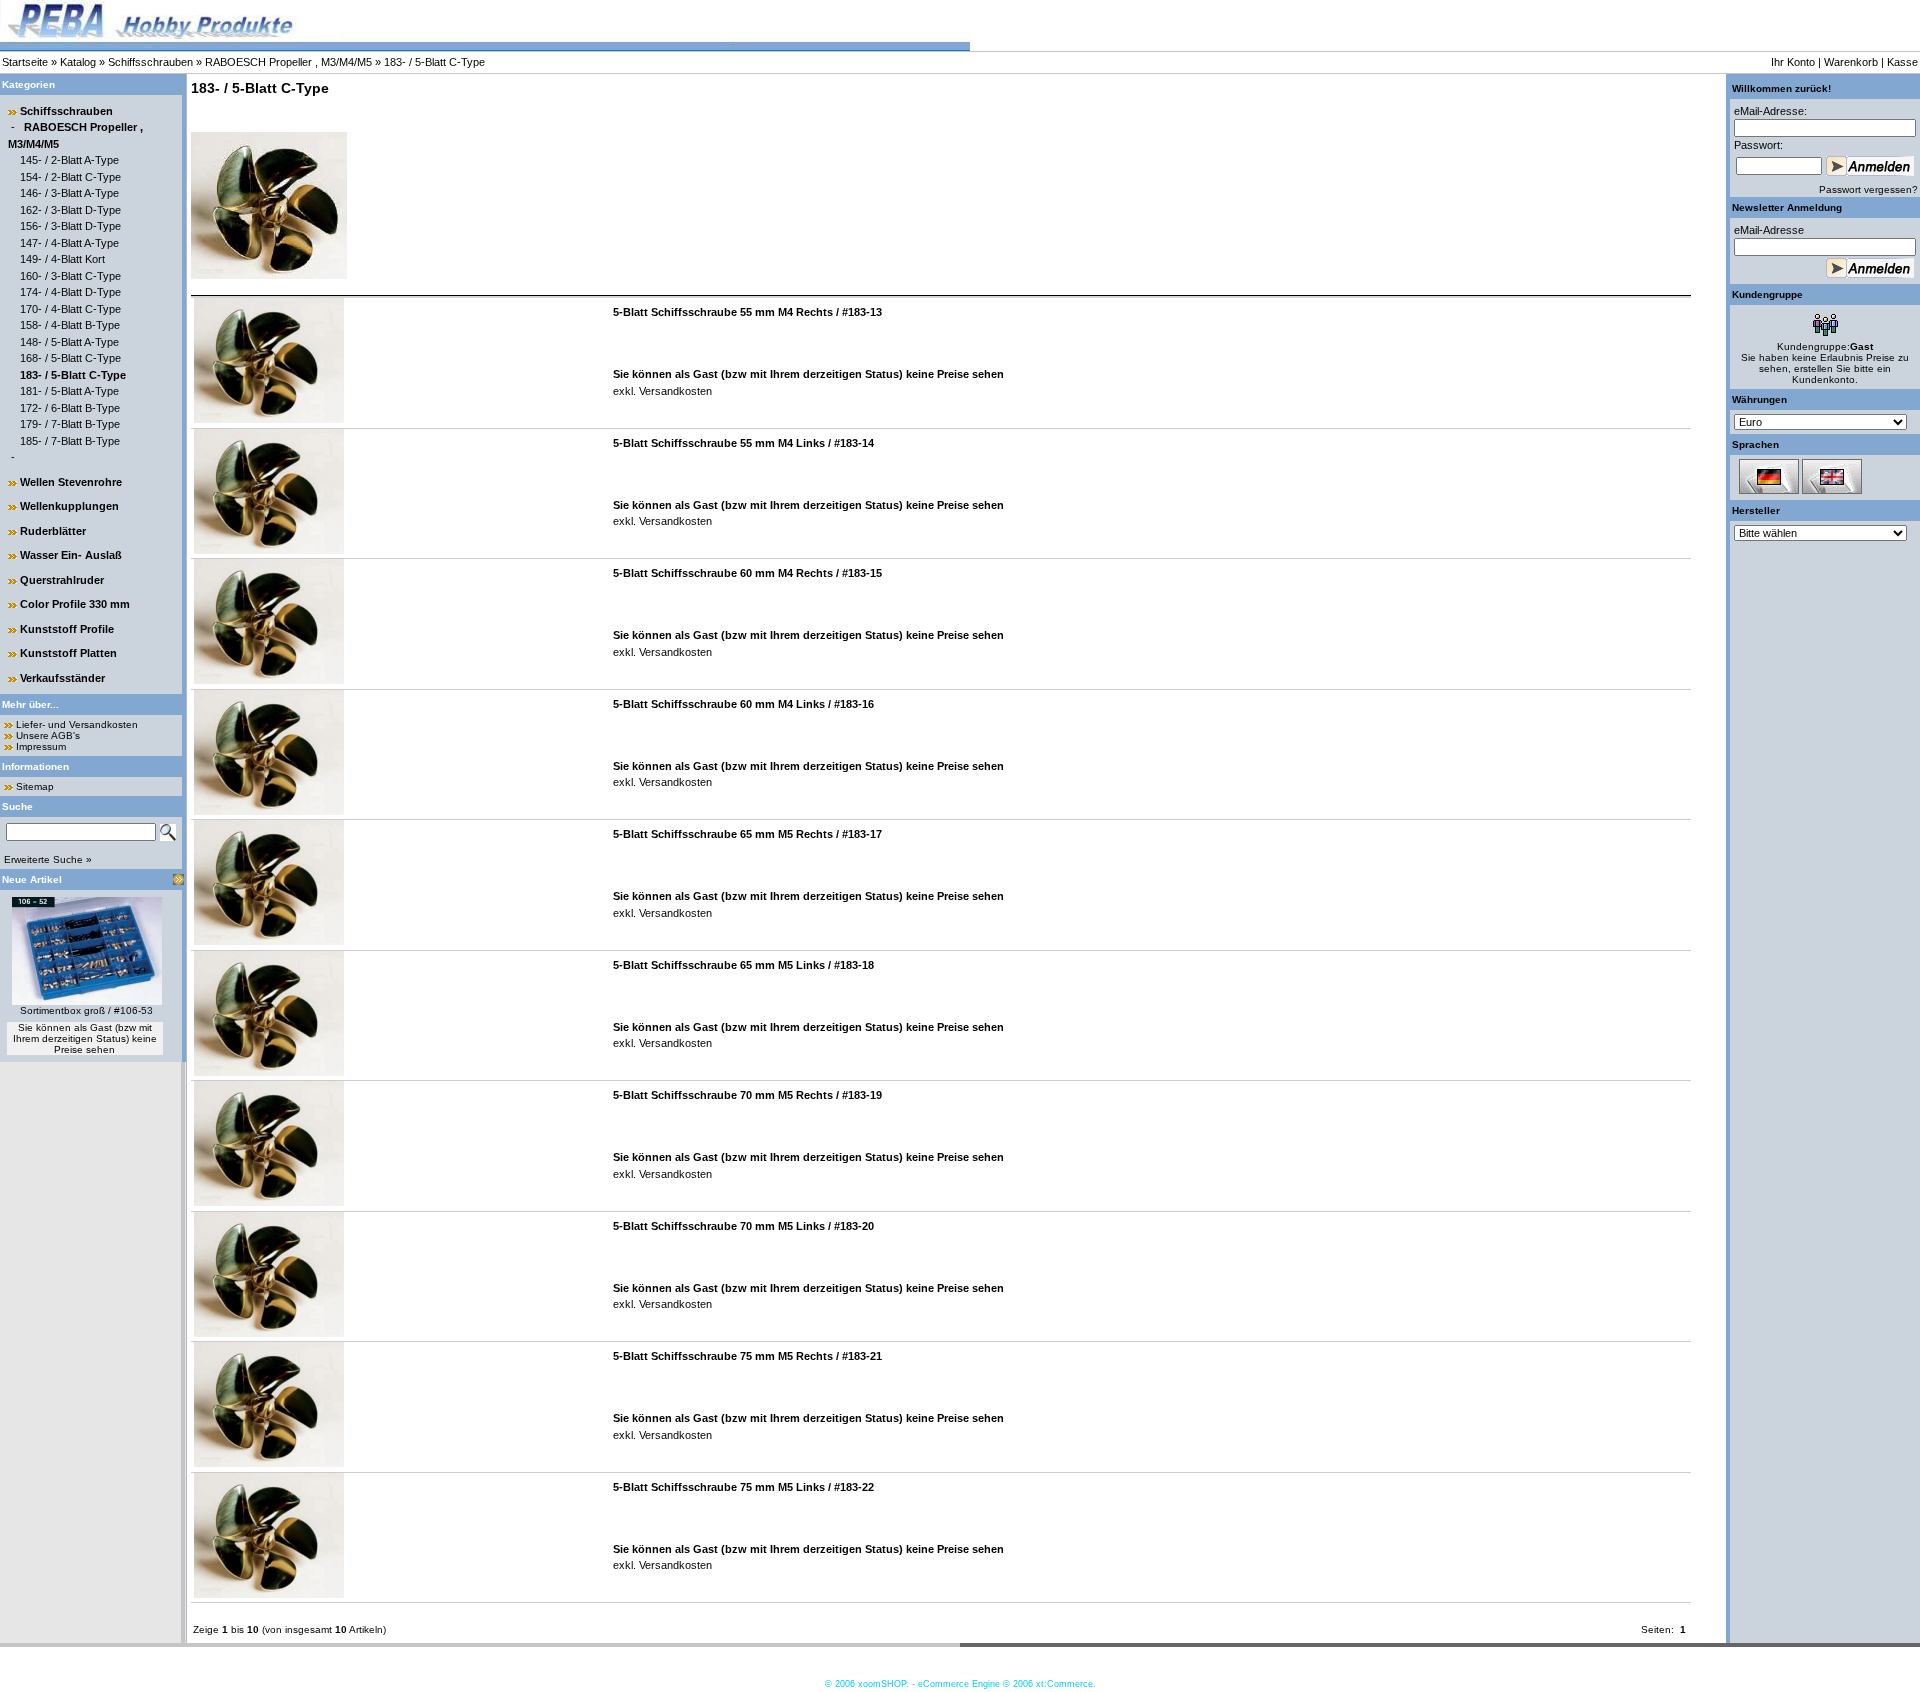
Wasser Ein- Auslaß (71, 555)
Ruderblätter (53, 531)
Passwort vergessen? (1868, 189)
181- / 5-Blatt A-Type (69, 391)
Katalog (78, 62)
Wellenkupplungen (69, 506)
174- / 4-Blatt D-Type (70, 292)
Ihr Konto (1793, 62)
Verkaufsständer (62, 678)
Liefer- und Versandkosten (77, 724)
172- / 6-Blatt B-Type (70, 408)
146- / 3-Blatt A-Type (69, 193)
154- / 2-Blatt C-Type (70, 177)
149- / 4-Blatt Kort (62, 259)
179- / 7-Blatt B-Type (70, 424)
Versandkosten (674, 391)
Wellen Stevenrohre (71, 482)
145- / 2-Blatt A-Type (69, 160)
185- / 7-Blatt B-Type (70, 441)
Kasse (1902, 62)
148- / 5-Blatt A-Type (69, 342)
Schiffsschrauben (150, 62)
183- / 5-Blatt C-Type (434, 62)
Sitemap (35, 786)
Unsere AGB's (48, 735)
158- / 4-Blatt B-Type (70, 325)
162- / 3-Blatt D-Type (70, 210)
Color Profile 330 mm (75, 604)
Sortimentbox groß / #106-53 (86, 1010)
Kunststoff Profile (67, 629)
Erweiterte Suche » (48, 859)
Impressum (41, 746)
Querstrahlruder (62, 580)
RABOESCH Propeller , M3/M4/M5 (288, 62)
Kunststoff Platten (68, 653)
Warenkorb (1851, 62)
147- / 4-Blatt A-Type (69, 243)
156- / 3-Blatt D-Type (70, 226)
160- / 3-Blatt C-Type (70, 276)
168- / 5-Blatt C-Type (70, 358)
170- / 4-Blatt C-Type (70, 309)
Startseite (25, 62)
